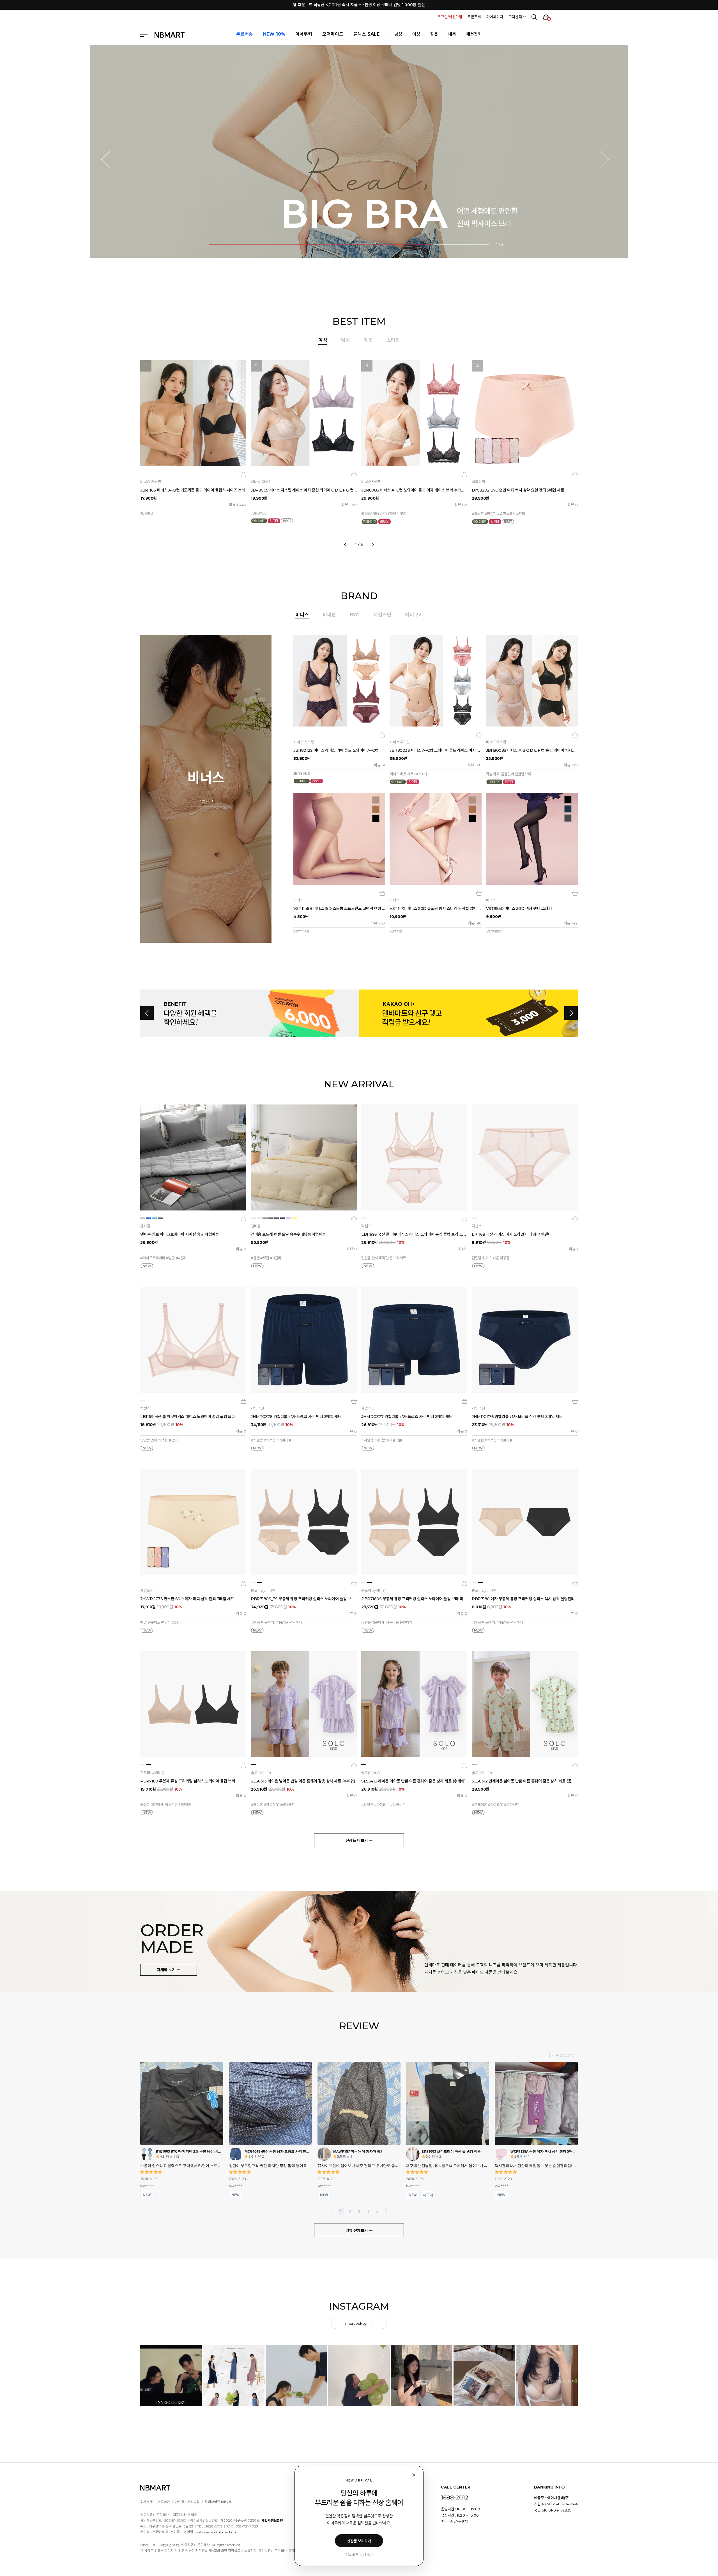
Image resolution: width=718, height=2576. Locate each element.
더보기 (204, 801)
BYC (355, 615)
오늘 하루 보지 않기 (359, 2555)
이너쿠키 (414, 615)
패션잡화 (474, 34)
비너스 (302, 615)
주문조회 (474, 17)
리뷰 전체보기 (357, 2231)
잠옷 (434, 34)
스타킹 (393, 340)
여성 (416, 34)
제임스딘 (382, 615)
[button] (109, 160)
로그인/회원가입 (450, 17)
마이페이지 (495, 17)
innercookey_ (357, 2323)
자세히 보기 (167, 1970)
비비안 (329, 615)
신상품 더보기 (357, 1841)
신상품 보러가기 (359, 2541)
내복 (452, 34)
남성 (398, 34)
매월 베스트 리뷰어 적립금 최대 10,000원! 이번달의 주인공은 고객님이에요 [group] (359, 5)
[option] (359, 451)
